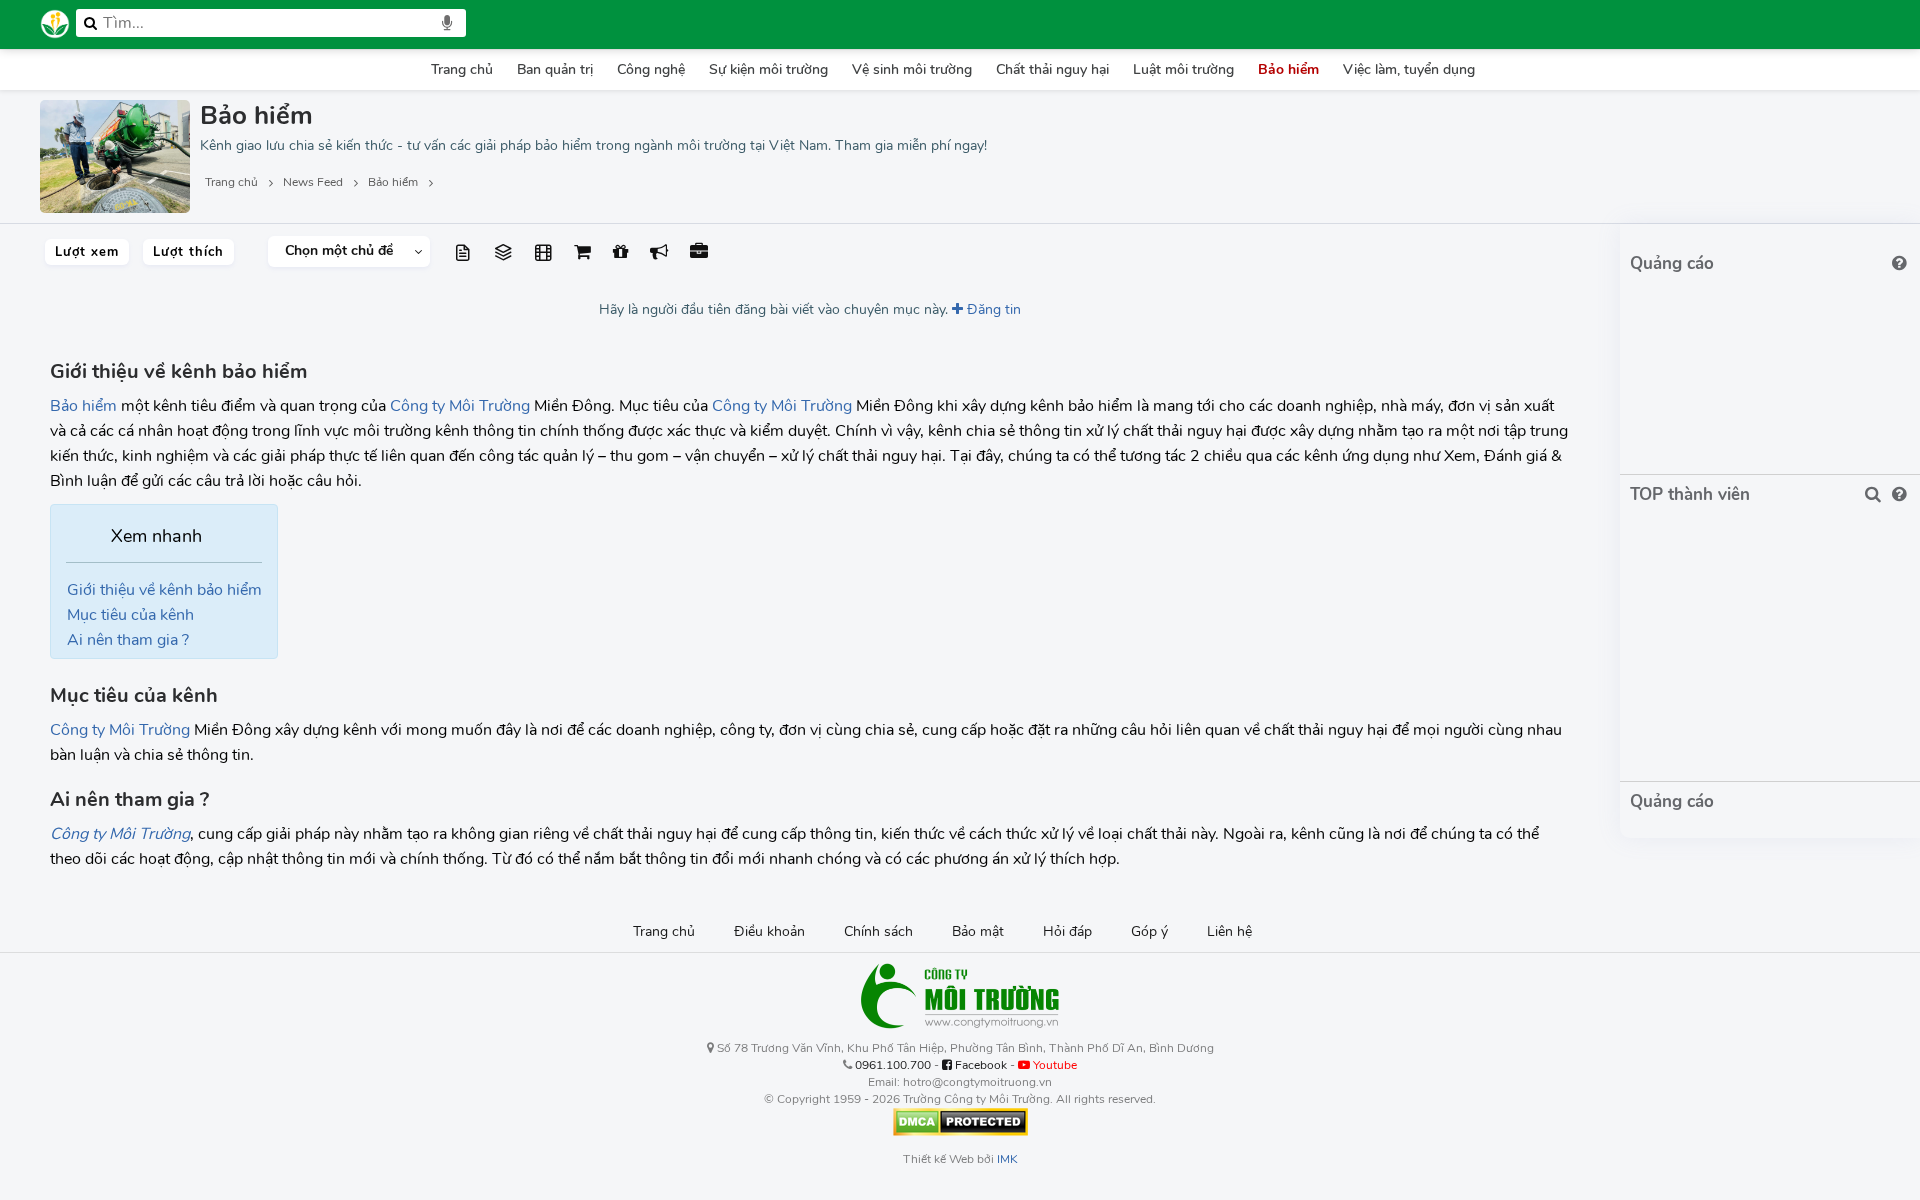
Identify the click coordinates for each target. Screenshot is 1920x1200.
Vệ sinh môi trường (912, 69)
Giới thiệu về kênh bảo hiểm (164, 590)
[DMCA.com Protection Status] (960, 1121)
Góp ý (1149, 931)
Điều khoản (769, 931)
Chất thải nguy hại (1052, 69)
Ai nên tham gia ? (128, 640)
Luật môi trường (1183, 69)
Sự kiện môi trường (768, 69)
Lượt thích (188, 252)
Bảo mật (978, 931)
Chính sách (878, 931)
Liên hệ (1229, 931)
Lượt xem (87, 252)
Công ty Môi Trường (460, 406)
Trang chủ (462, 69)
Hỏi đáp (1067, 931)
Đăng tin (992, 309)
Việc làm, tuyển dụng (1409, 69)
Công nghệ (651, 69)
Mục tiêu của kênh (130, 615)
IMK (1007, 1159)
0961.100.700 (893, 1065)
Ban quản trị (555, 69)
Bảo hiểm (1288, 69)
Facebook (979, 1065)
